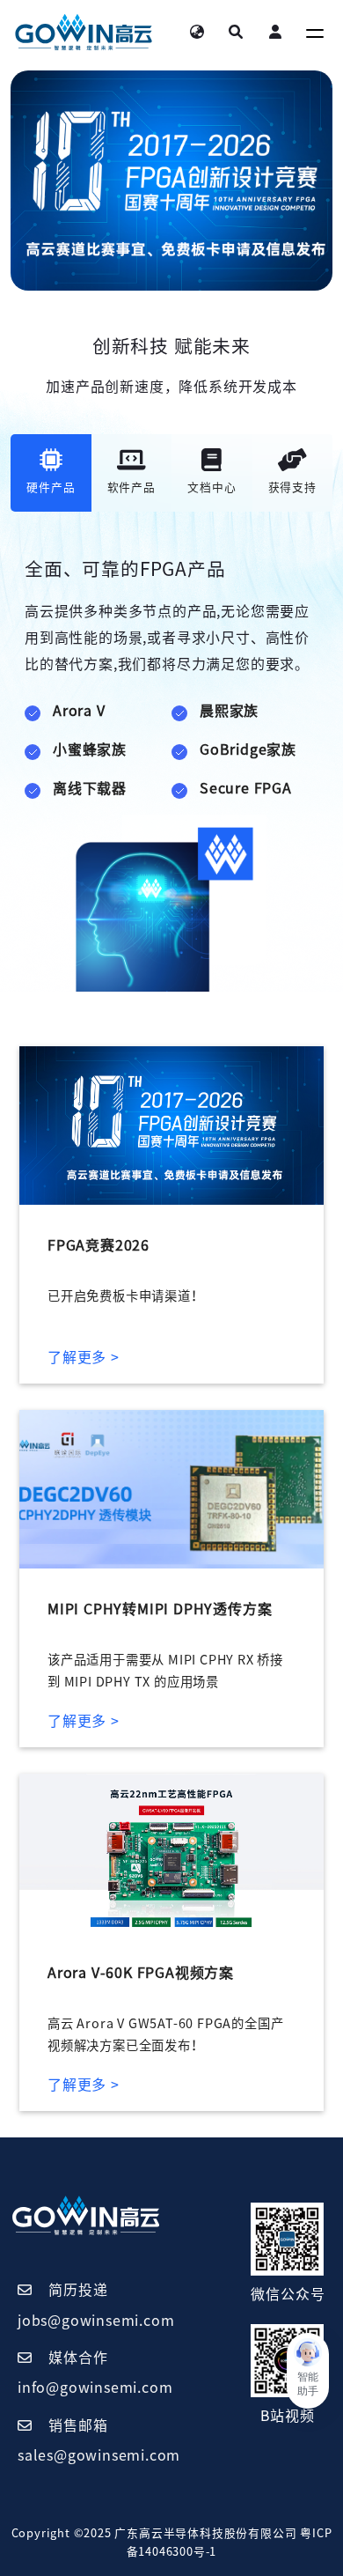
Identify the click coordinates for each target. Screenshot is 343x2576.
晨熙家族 (229, 711)
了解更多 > (84, 1357)
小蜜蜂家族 (90, 749)
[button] (308, 2371)
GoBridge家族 (248, 749)
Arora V (79, 711)
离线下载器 (90, 788)
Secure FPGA (246, 788)
